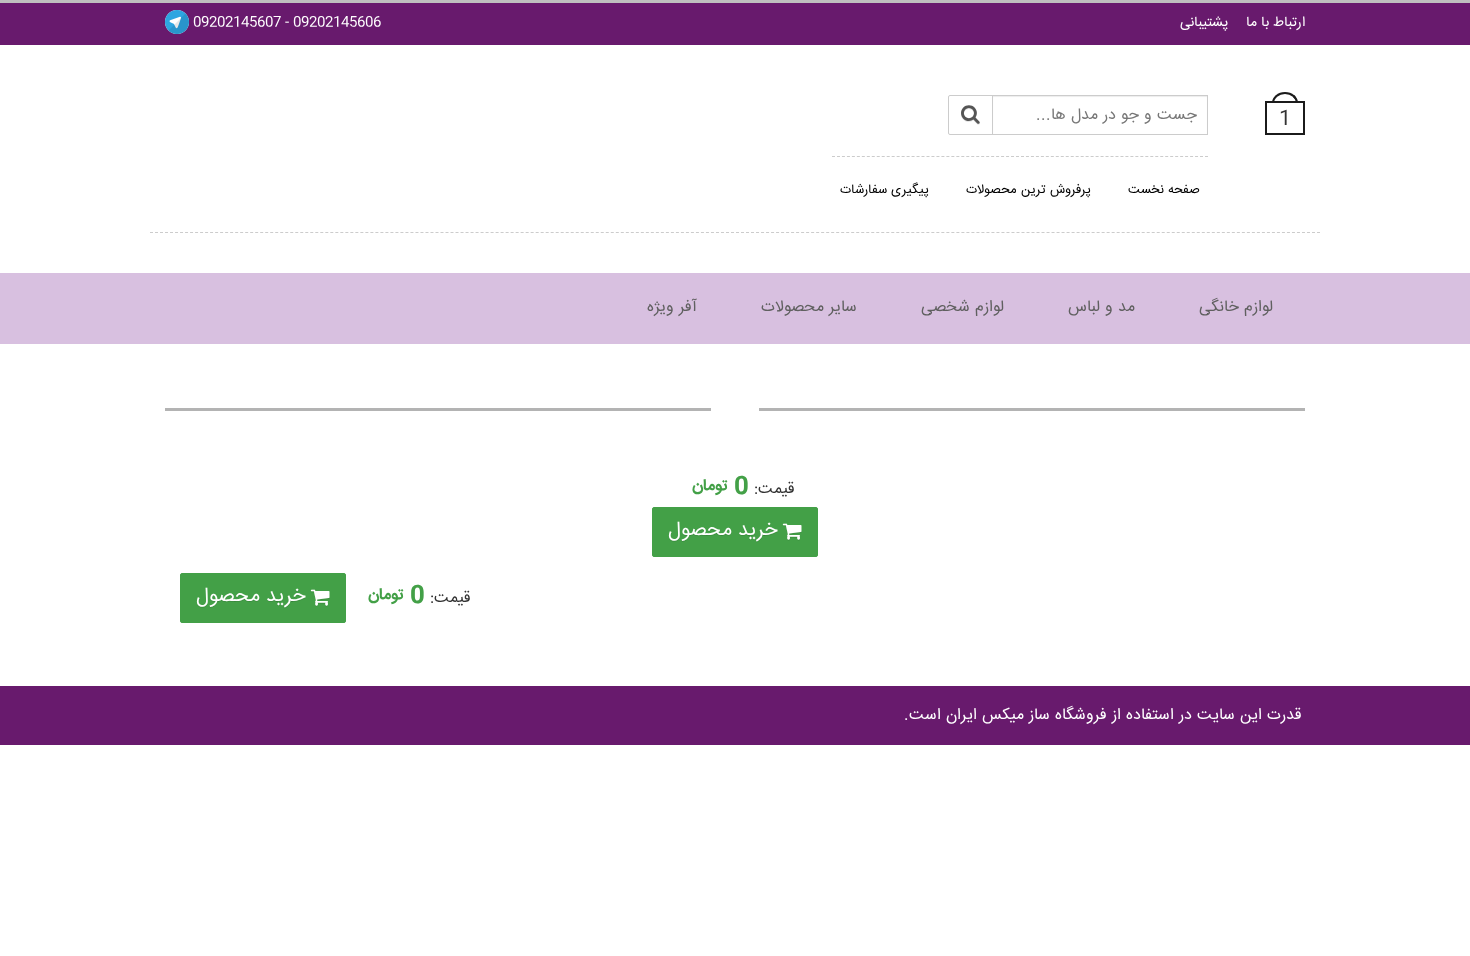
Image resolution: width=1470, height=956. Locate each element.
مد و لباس (1101, 307)
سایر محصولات (809, 307)
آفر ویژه (672, 307)
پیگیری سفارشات (884, 190)
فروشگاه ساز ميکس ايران (1026, 715)
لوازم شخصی (962, 307)
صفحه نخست (1164, 190)
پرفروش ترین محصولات (1028, 190)
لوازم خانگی (1236, 307)
